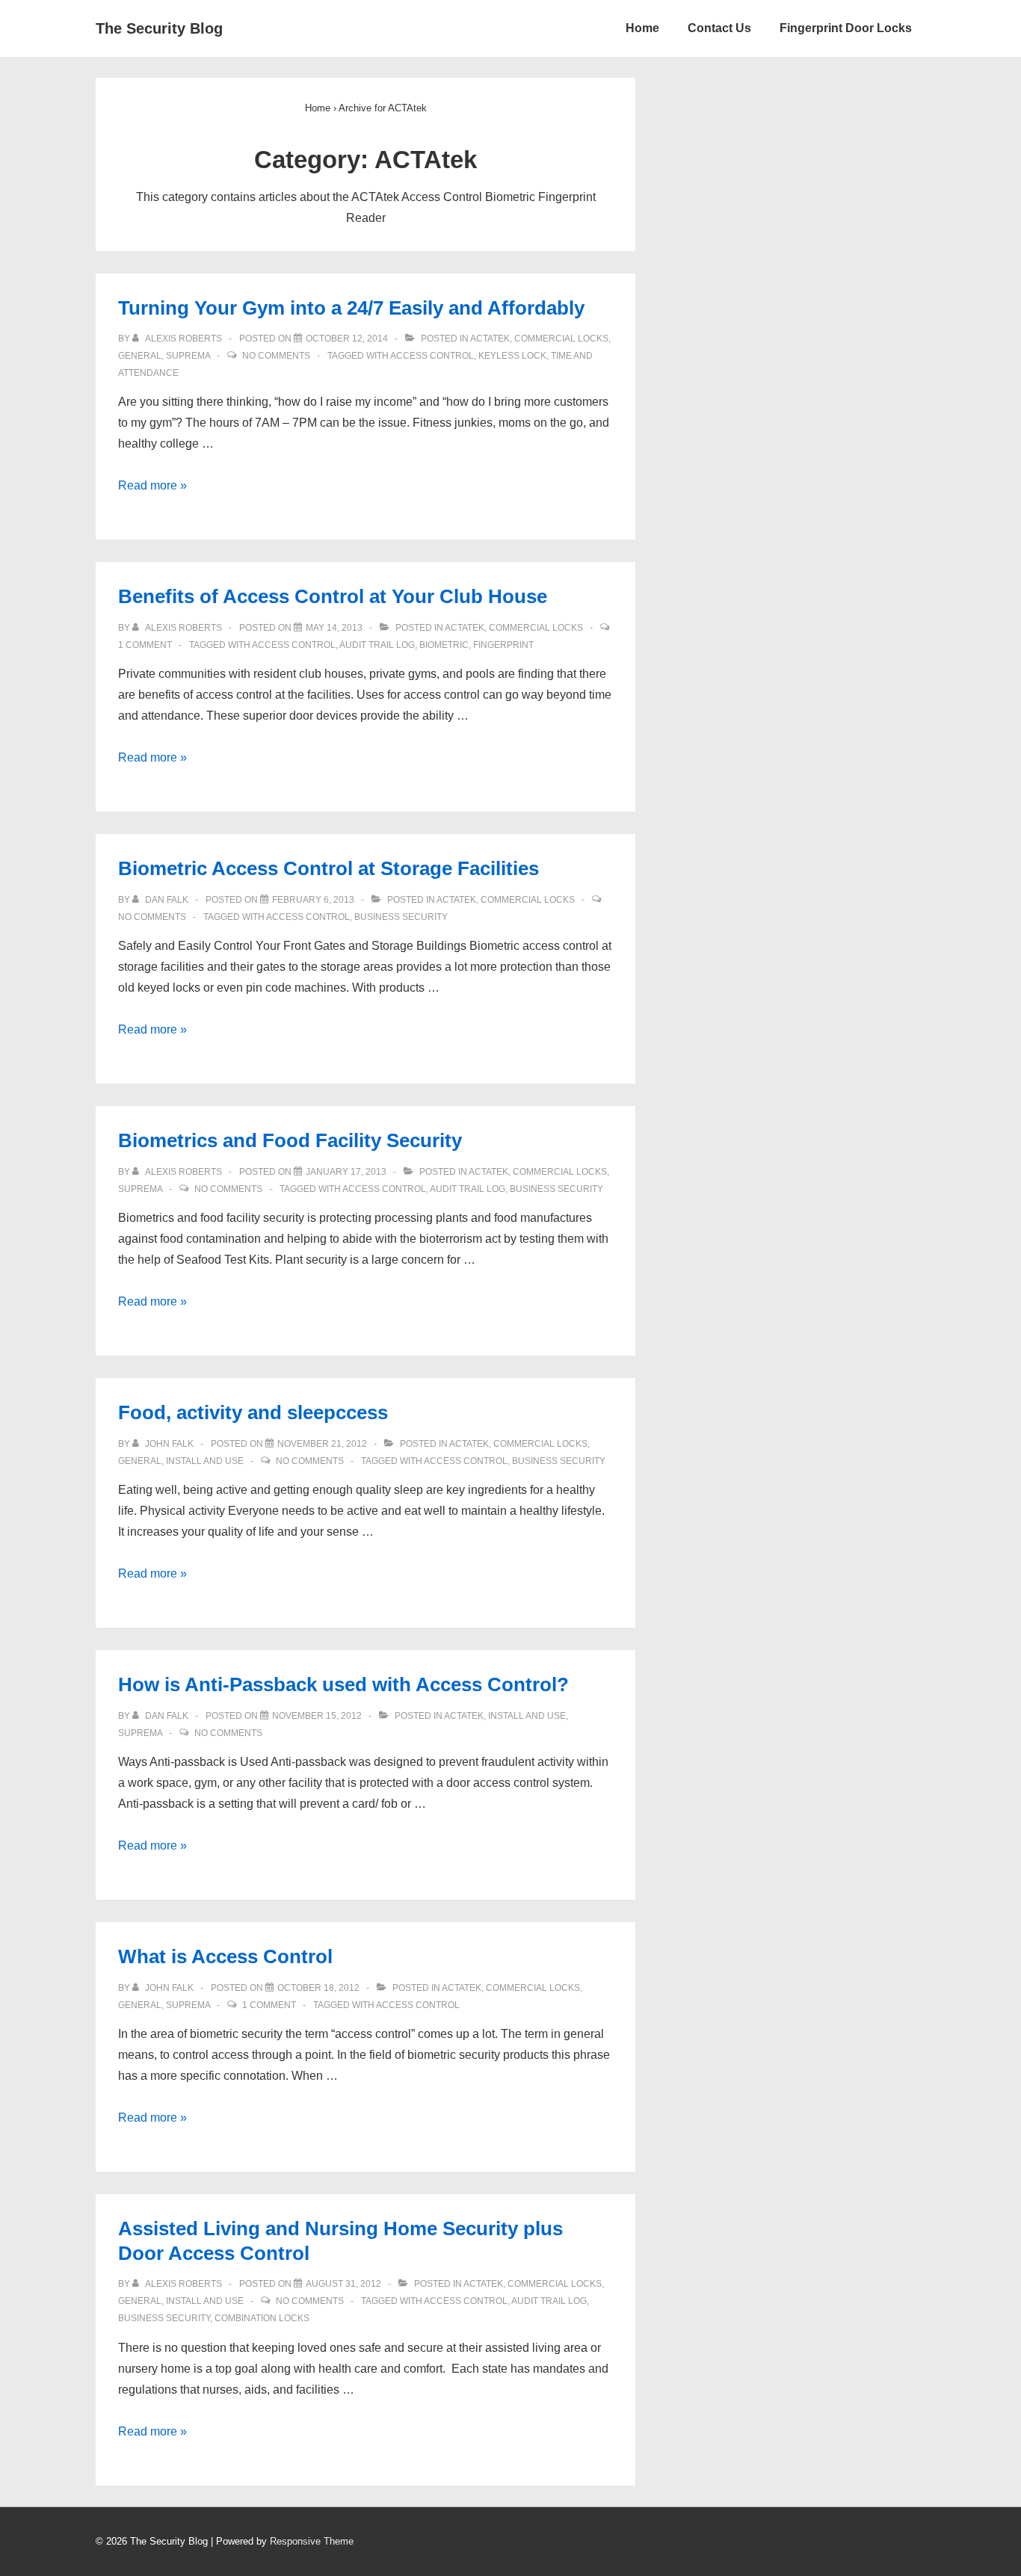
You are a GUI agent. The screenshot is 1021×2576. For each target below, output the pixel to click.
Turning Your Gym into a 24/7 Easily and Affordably (351, 308)
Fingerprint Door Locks (846, 28)
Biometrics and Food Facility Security (290, 1140)
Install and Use (205, 1461)
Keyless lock (512, 356)
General (140, 356)
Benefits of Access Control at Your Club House (333, 596)
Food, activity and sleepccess (253, 1412)
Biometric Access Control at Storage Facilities (328, 868)
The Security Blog (159, 28)
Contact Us (719, 28)
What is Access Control (225, 1956)
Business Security (401, 917)
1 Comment (145, 645)
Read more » (152, 485)
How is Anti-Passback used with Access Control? (343, 1684)
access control (432, 356)
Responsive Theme (312, 2541)
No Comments (276, 356)
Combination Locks (262, 2318)
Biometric (444, 645)
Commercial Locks (561, 339)
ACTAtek (490, 339)
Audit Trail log (377, 645)
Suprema (188, 356)
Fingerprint (503, 645)
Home (642, 28)
